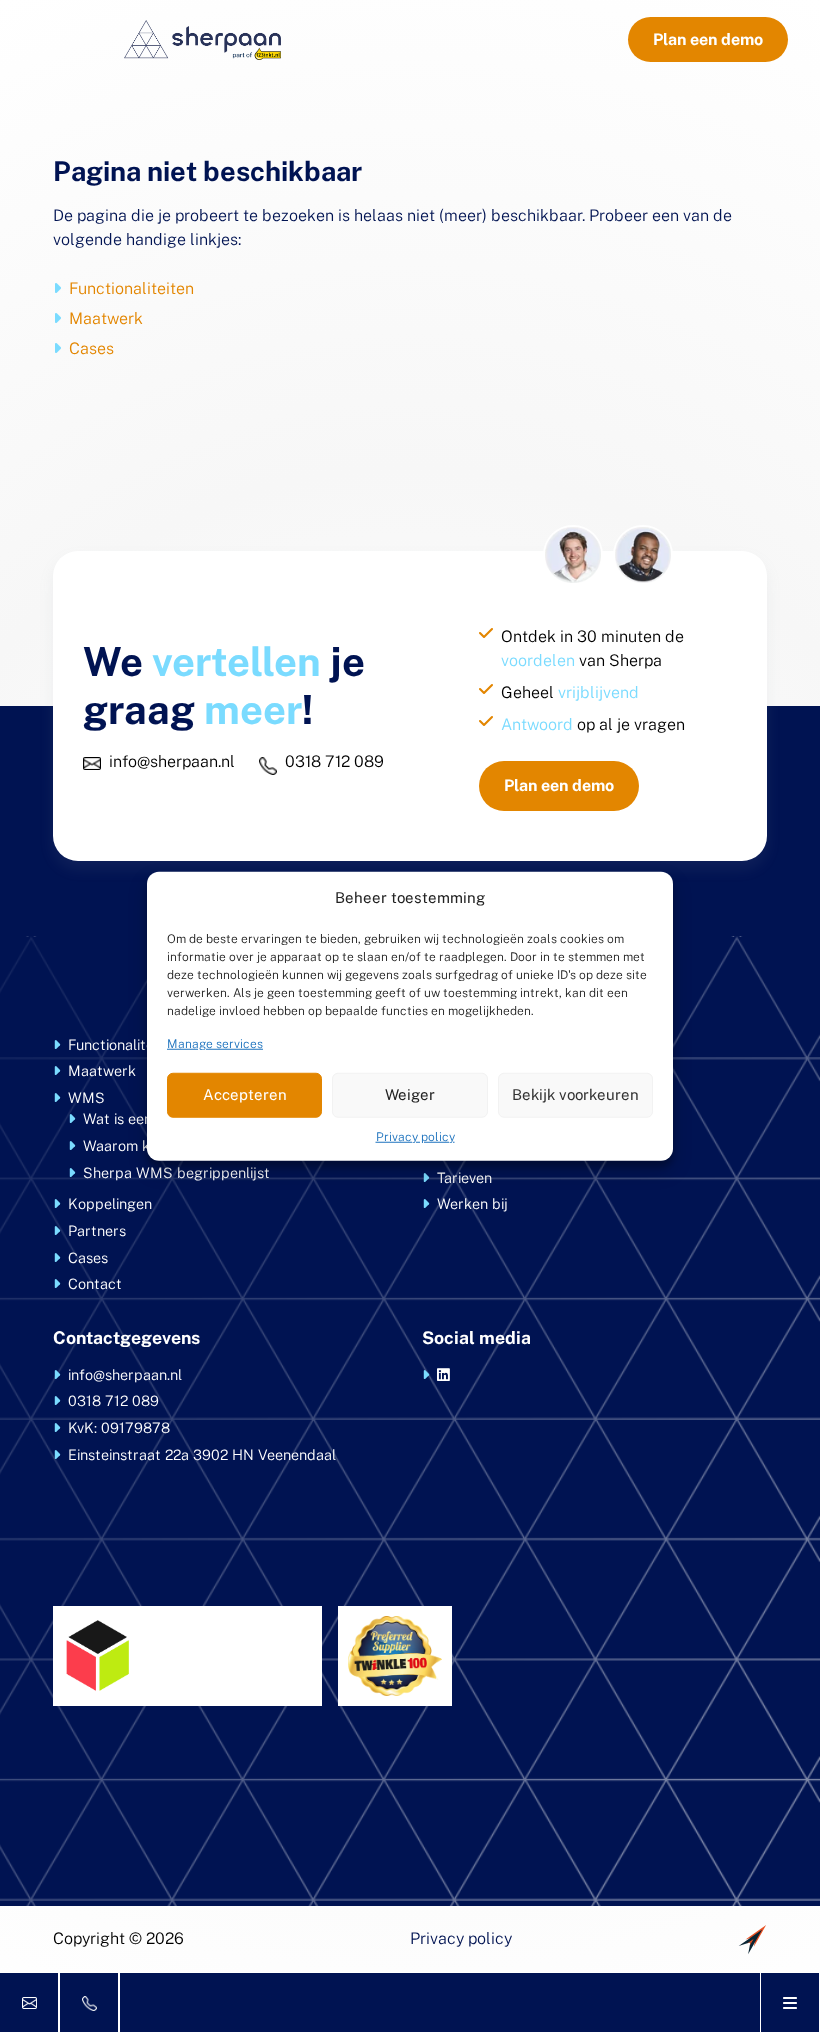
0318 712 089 (334, 761)
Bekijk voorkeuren (575, 1094)
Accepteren (245, 1094)
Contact (95, 1283)
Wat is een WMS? (141, 1118)
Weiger (410, 1094)
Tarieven (464, 1177)
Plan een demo (708, 39)
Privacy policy (415, 1136)
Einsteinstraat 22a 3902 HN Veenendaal (202, 1454)
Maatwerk (106, 318)
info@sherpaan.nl (172, 761)
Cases (91, 348)
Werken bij (472, 1203)
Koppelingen (110, 1203)
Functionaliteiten (131, 288)
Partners (97, 1230)
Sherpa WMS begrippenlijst (176, 1172)
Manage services (215, 1043)
